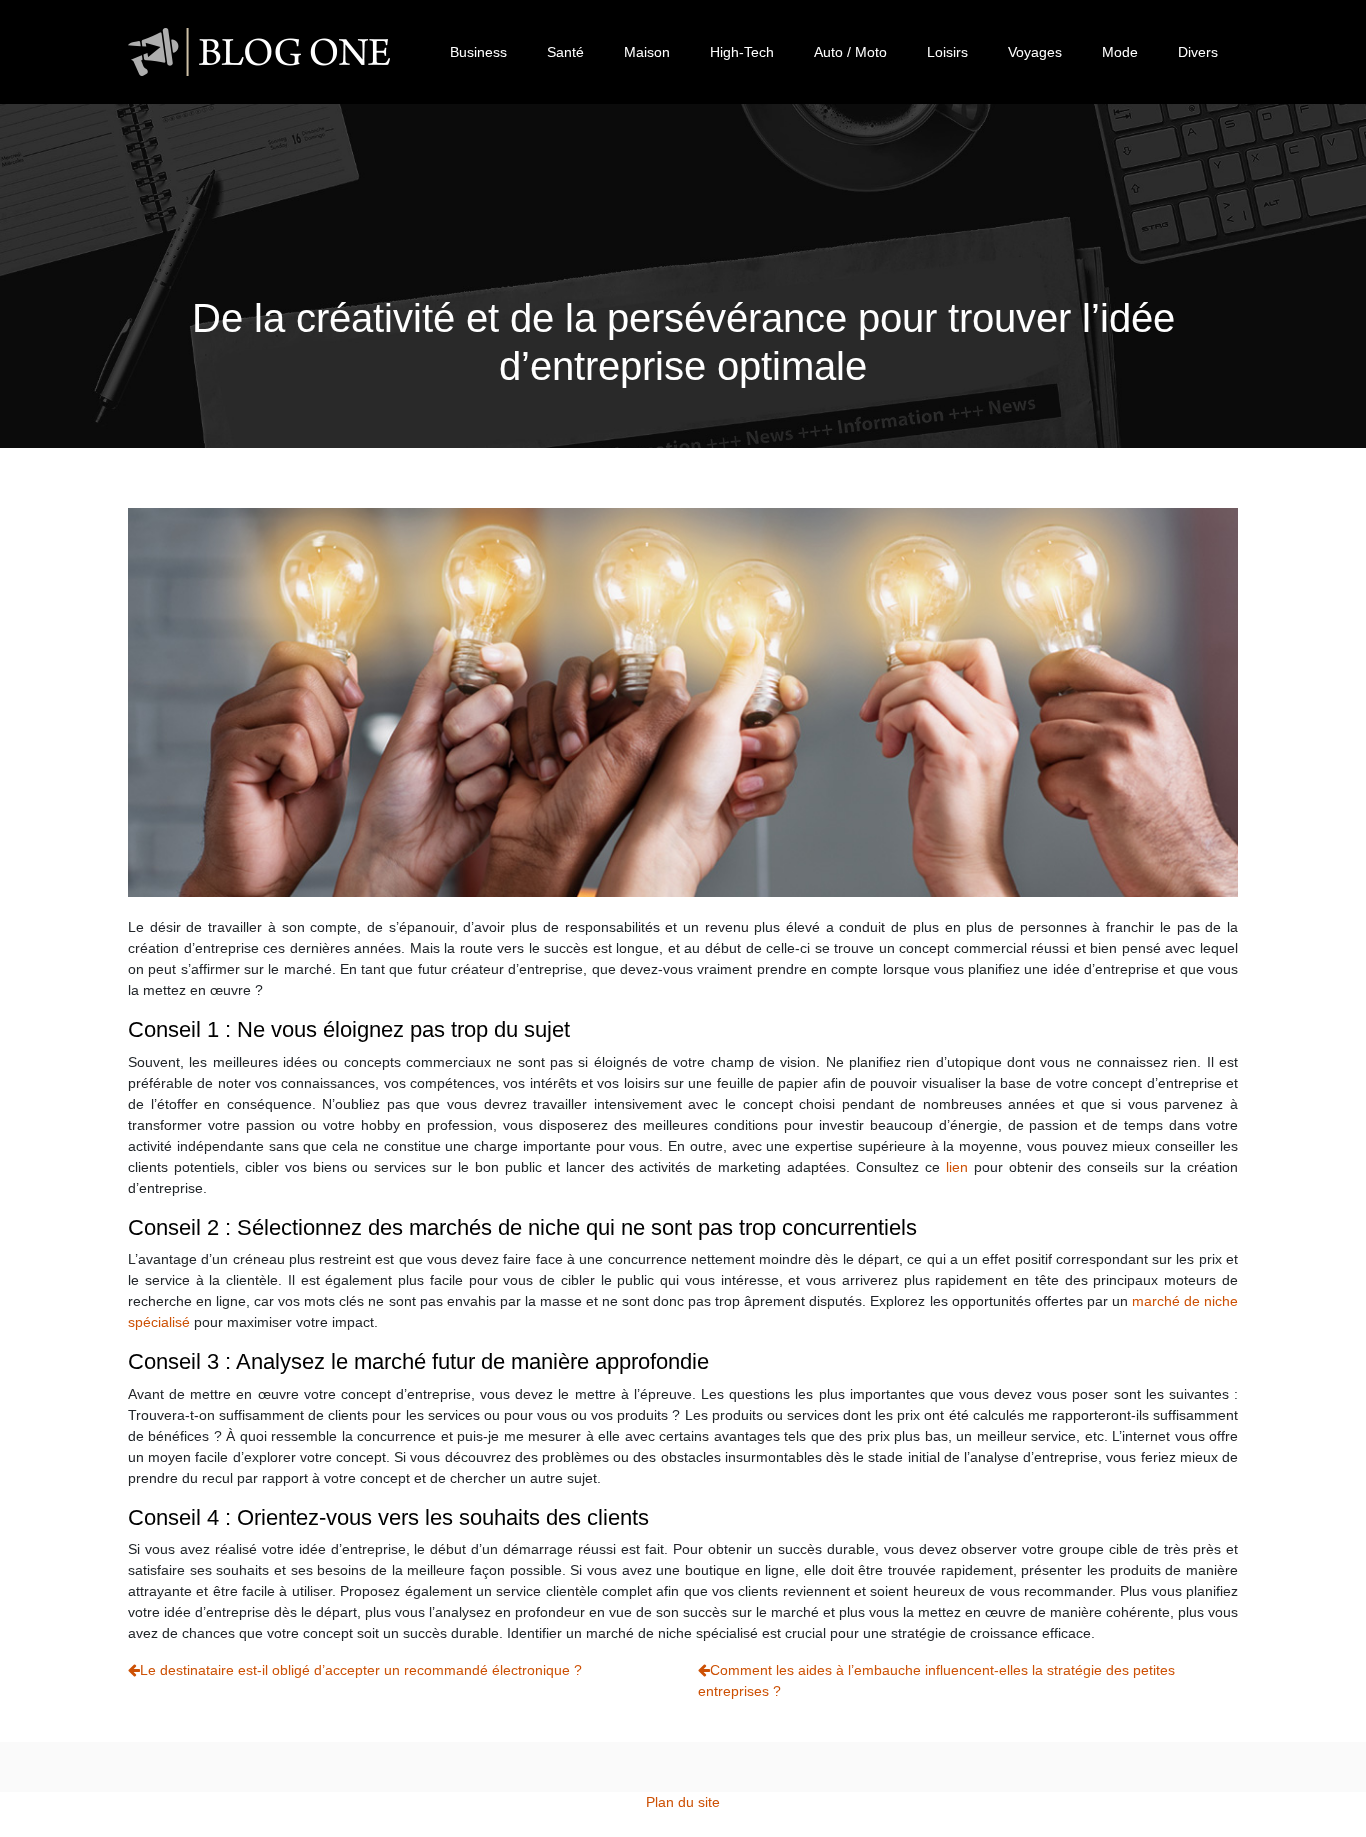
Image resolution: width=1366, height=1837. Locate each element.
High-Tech (742, 52)
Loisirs (947, 52)
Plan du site (683, 1802)
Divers (1198, 52)
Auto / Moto (850, 52)
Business (478, 52)
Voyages (1035, 52)
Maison (647, 52)
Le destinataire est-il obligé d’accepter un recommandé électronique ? (361, 1670)
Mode (1120, 52)
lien (957, 1167)
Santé (565, 52)
